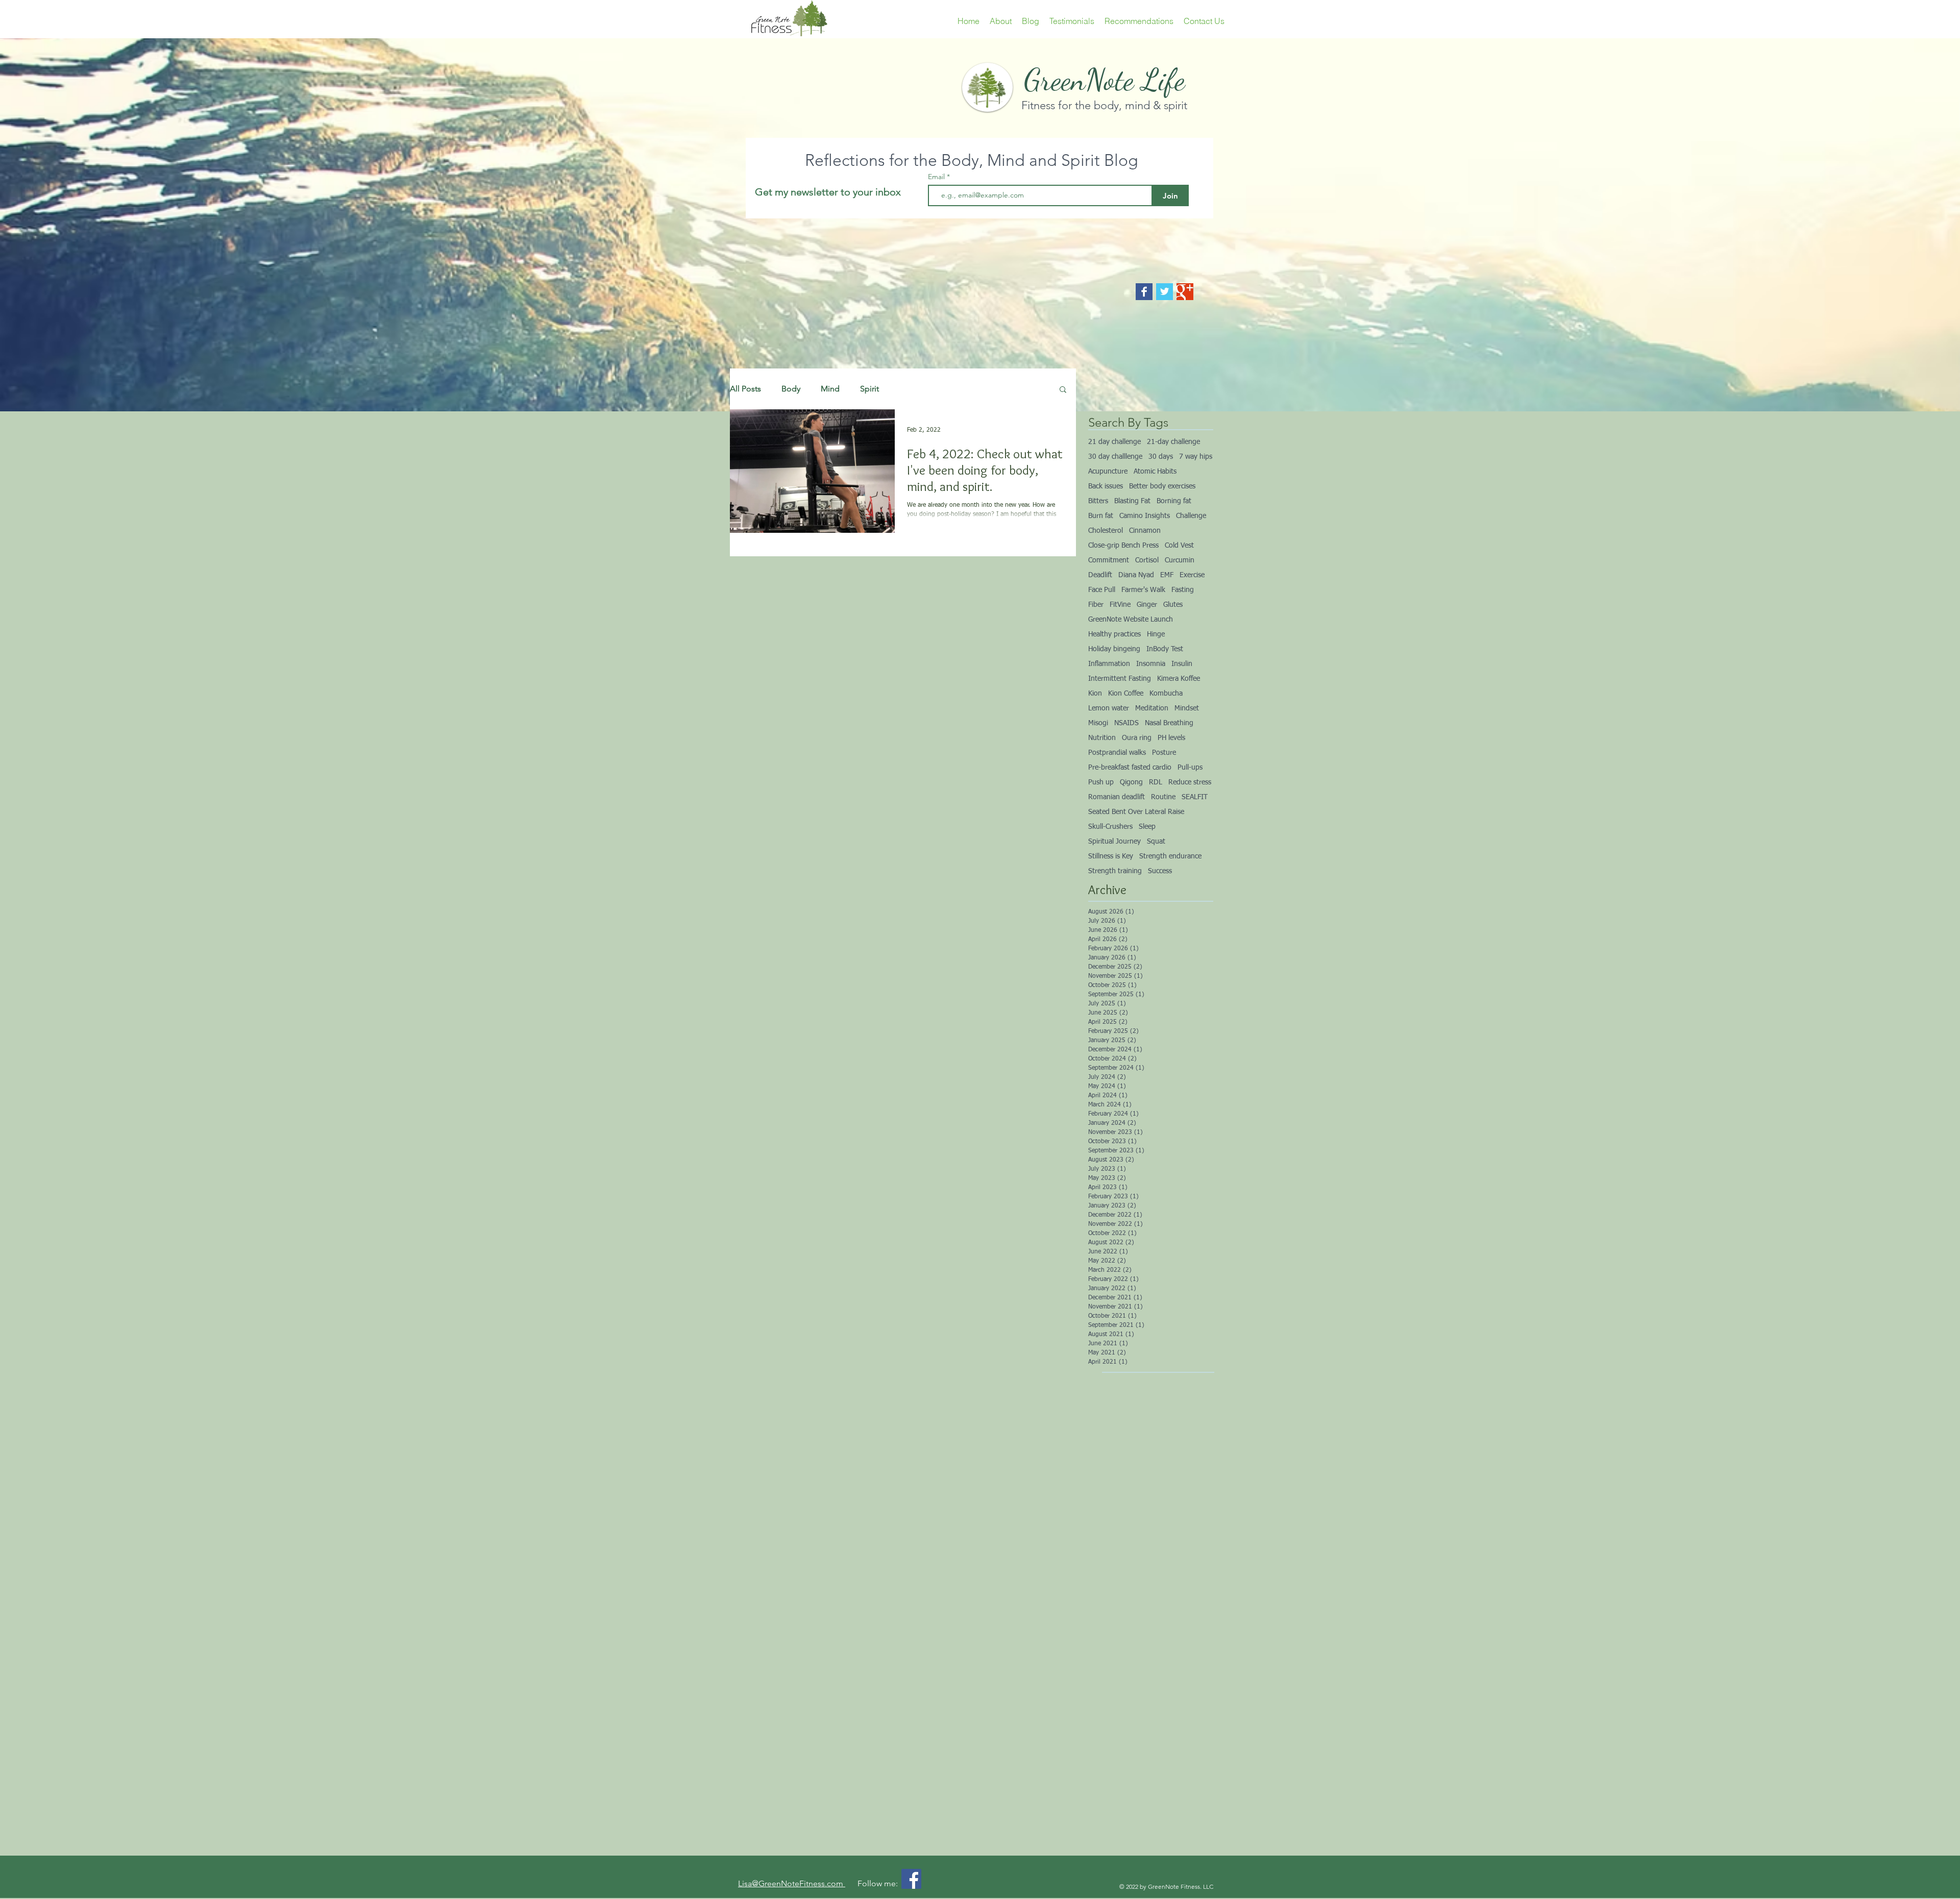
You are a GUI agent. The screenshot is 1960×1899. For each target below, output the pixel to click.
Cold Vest (1179, 546)
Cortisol (1147, 560)
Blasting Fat (1132, 501)
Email (937, 177)
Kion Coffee (1126, 694)
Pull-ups (1190, 768)
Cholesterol (1106, 531)
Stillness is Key (1111, 856)
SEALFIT (1195, 797)
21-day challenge (1173, 442)
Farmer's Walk (1143, 590)
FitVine (1120, 605)
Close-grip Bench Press (1123, 546)
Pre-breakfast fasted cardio (1130, 768)
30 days (1161, 457)
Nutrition (1102, 738)
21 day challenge (1114, 442)
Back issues (1106, 486)
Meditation (1152, 708)
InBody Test (1165, 649)
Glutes (1173, 605)
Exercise (1192, 575)
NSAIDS (1126, 723)
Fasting (1183, 590)
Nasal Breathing (1169, 723)
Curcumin (1180, 560)
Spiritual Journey (1114, 842)
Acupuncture (1108, 472)
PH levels (1171, 738)
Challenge (1191, 516)
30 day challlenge (1115, 457)
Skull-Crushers (1110, 827)
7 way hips (1196, 457)
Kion (1095, 694)
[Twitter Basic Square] (1165, 292)
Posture (1164, 753)
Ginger (1147, 605)
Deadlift (1100, 575)
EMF (1167, 575)
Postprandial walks (1117, 753)
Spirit (869, 389)
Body (791, 389)
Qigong (1131, 782)
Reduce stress (1190, 782)
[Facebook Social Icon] (911, 1879)
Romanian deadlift (1117, 797)
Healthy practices (1114, 634)
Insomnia (1151, 664)
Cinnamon (1145, 531)
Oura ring (1137, 738)
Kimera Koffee (1179, 679)
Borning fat (1174, 501)
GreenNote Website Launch (1131, 620)
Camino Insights (1145, 516)
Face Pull (1102, 590)
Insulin (1182, 664)
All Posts (745, 389)
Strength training (1115, 871)
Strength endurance (1170, 856)
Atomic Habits (1155, 472)
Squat (1156, 842)
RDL (1156, 782)
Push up (1101, 782)
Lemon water (1109, 708)
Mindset (1187, 708)
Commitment (1109, 560)
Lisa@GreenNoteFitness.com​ (792, 1883)
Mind (830, 389)
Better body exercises (1162, 486)
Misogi (1098, 723)
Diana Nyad (1136, 575)
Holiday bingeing (1114, 649)
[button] (1063, 390)
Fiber (1096, 605)
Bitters (1098, 501)
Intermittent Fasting (1120, 679)
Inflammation (1109, 664)
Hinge (1156, 634)
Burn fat (1101, 516)
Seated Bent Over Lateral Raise (1136, 812)
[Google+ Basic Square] (1185, 292)
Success (1160, 871)
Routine (1163, 797)
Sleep (1147, 827)
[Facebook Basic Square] (1144, 292)
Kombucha (1166, 694)
